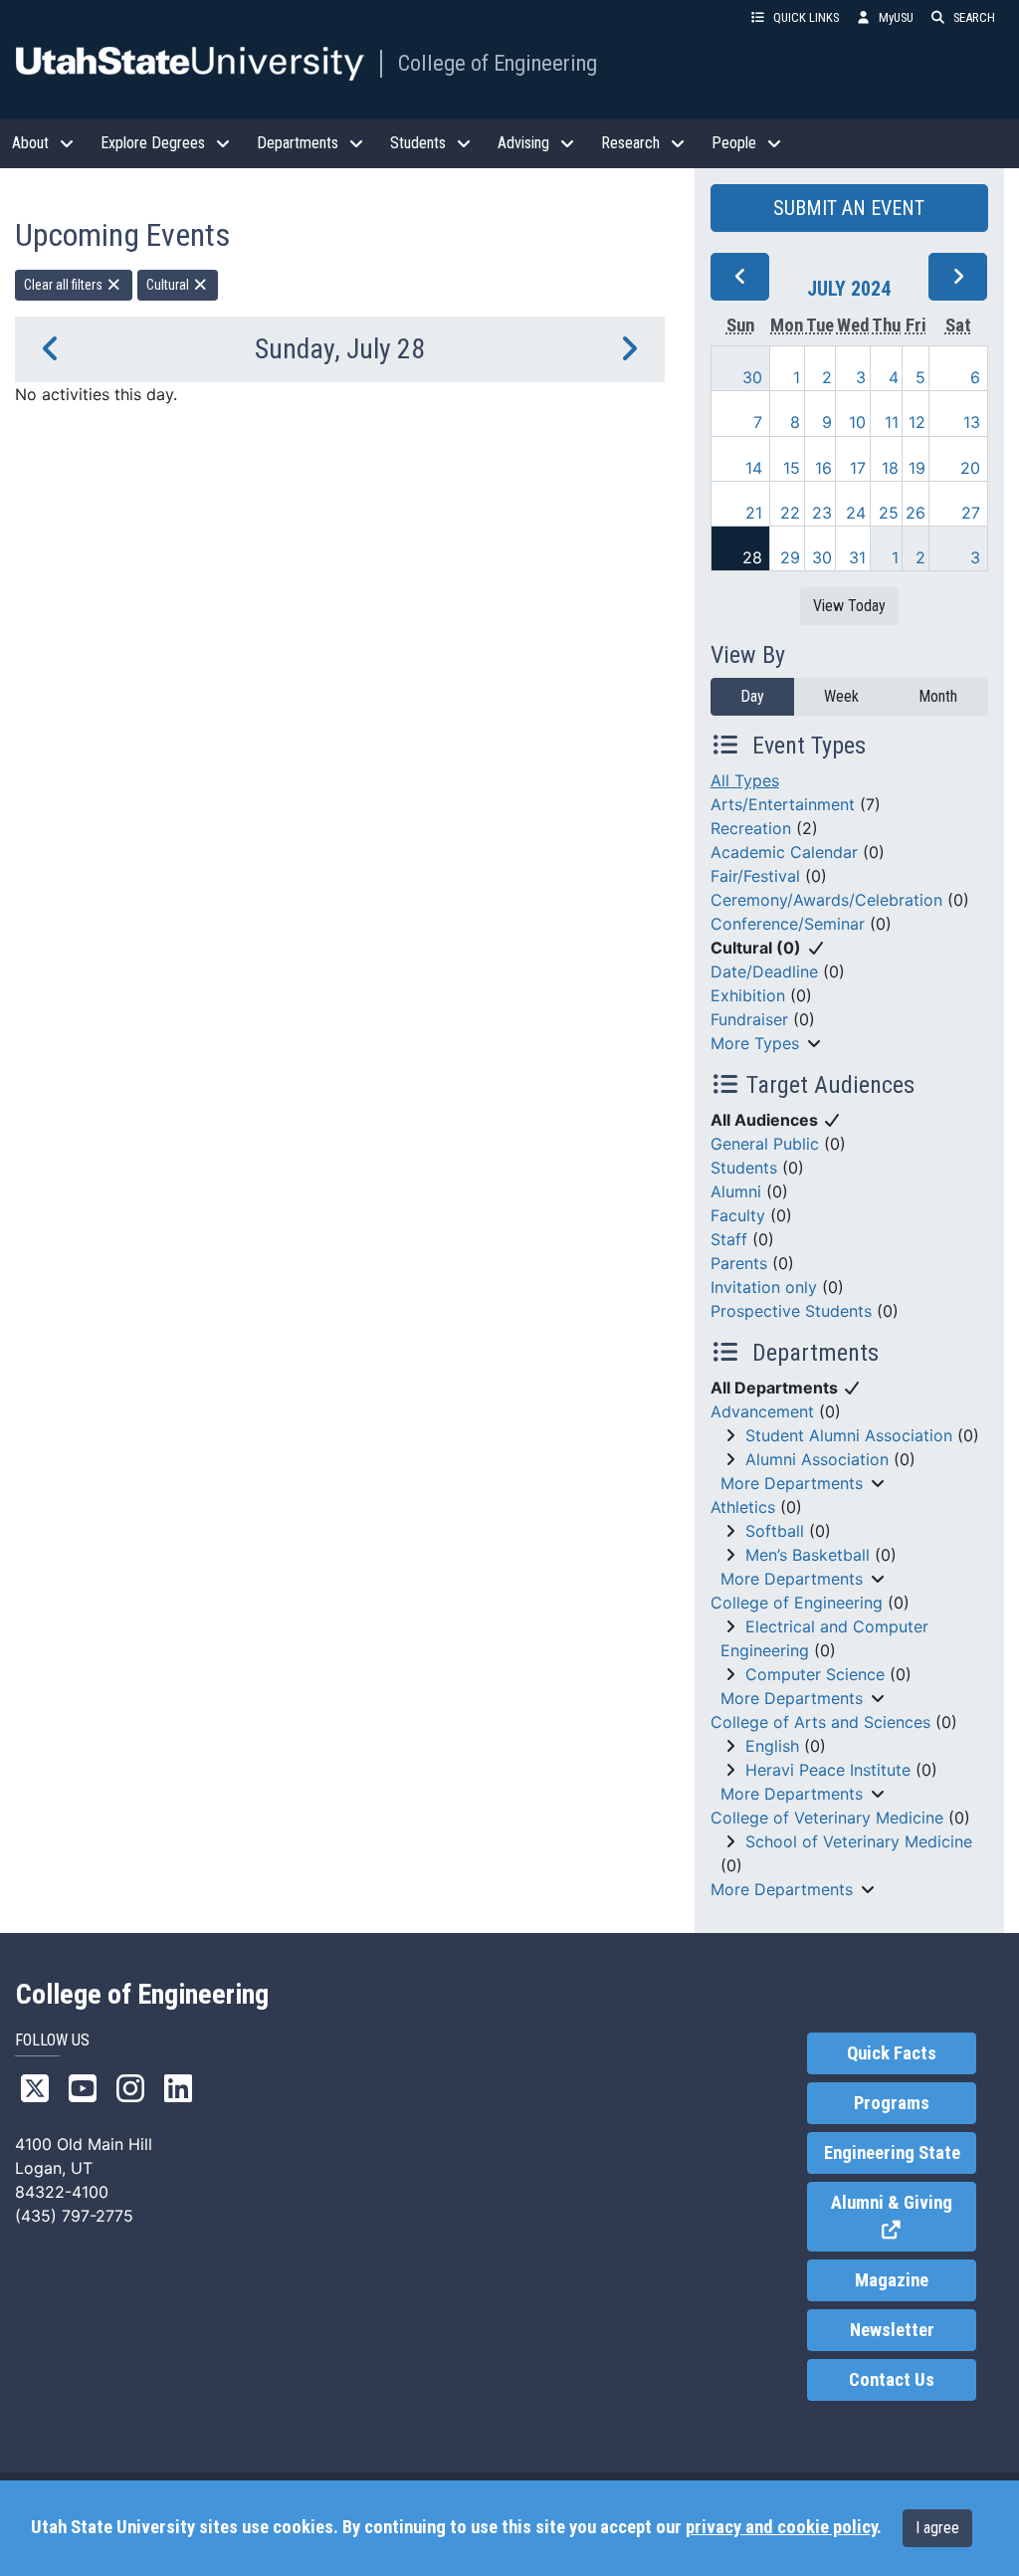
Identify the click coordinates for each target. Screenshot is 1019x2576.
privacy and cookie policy (781, 2527)
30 (752, 377)
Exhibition (748, 995)
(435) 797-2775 (74, 2216)
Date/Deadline (764, 971)
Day (752, 696)
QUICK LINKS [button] (806, 17)
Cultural (169, 285)
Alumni (736, 1191)
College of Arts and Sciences (820, 1722)
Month (938, 696)
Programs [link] (892, 2103)
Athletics (743, 1507)
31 (857, 557)
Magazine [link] (892, 2280)
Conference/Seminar (788, 924)
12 (917, 422)
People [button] (734, 143)
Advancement (762, 1411)
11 (892, 422)
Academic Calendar (784, 852)
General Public (765, 1144)
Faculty (738, 1215)
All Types (745, 780)
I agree (937, 2528)
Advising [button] (523, 143)
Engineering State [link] (892, 2153)
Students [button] (418, 143)
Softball (775, 1531)
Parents (739, 1263)
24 (856, 513)
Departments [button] (298, 143)
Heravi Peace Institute (828, 1770)
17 (858, 468)
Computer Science (815, 1674)
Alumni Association (817, 1459)
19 (917, 468)
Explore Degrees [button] (153, 143)
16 (823, 468)
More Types (755, 1043)
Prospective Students (791, 1311)
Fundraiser (749, 1019)
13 (972, 422)
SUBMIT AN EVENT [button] (849, 208)
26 (916, 513)
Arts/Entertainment (783, 804)
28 (752, 557)
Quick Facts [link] (892, 2053)
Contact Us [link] (892, 2380)
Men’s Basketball (808, 1555)
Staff (729, 1239)
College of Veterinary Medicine (827, 1818)
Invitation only (764, 1287)
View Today (849, 606)
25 (889, 513)
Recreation (751, 828)
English (772, 1746)
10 (857, 422)
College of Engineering (498, 63)
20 (970, 468)
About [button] (30, 143)
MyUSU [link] (896, 17)
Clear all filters (65, 285)
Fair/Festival (755, 876)
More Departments (792, 1483)
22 (790, 513)
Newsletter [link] (892, 2330)
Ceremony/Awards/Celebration (826, 900)
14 (754, 468)
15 (792, 468)
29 (790, 557)
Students (744, 1168)
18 (890, 468)
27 (971, 513)
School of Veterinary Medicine (859, 1841)
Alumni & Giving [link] (904, 2217)
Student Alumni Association (849, 1435)
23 (822, 513)
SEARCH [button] (974, 17)
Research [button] (630, 143)
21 (754, 513)
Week (841, 696)
